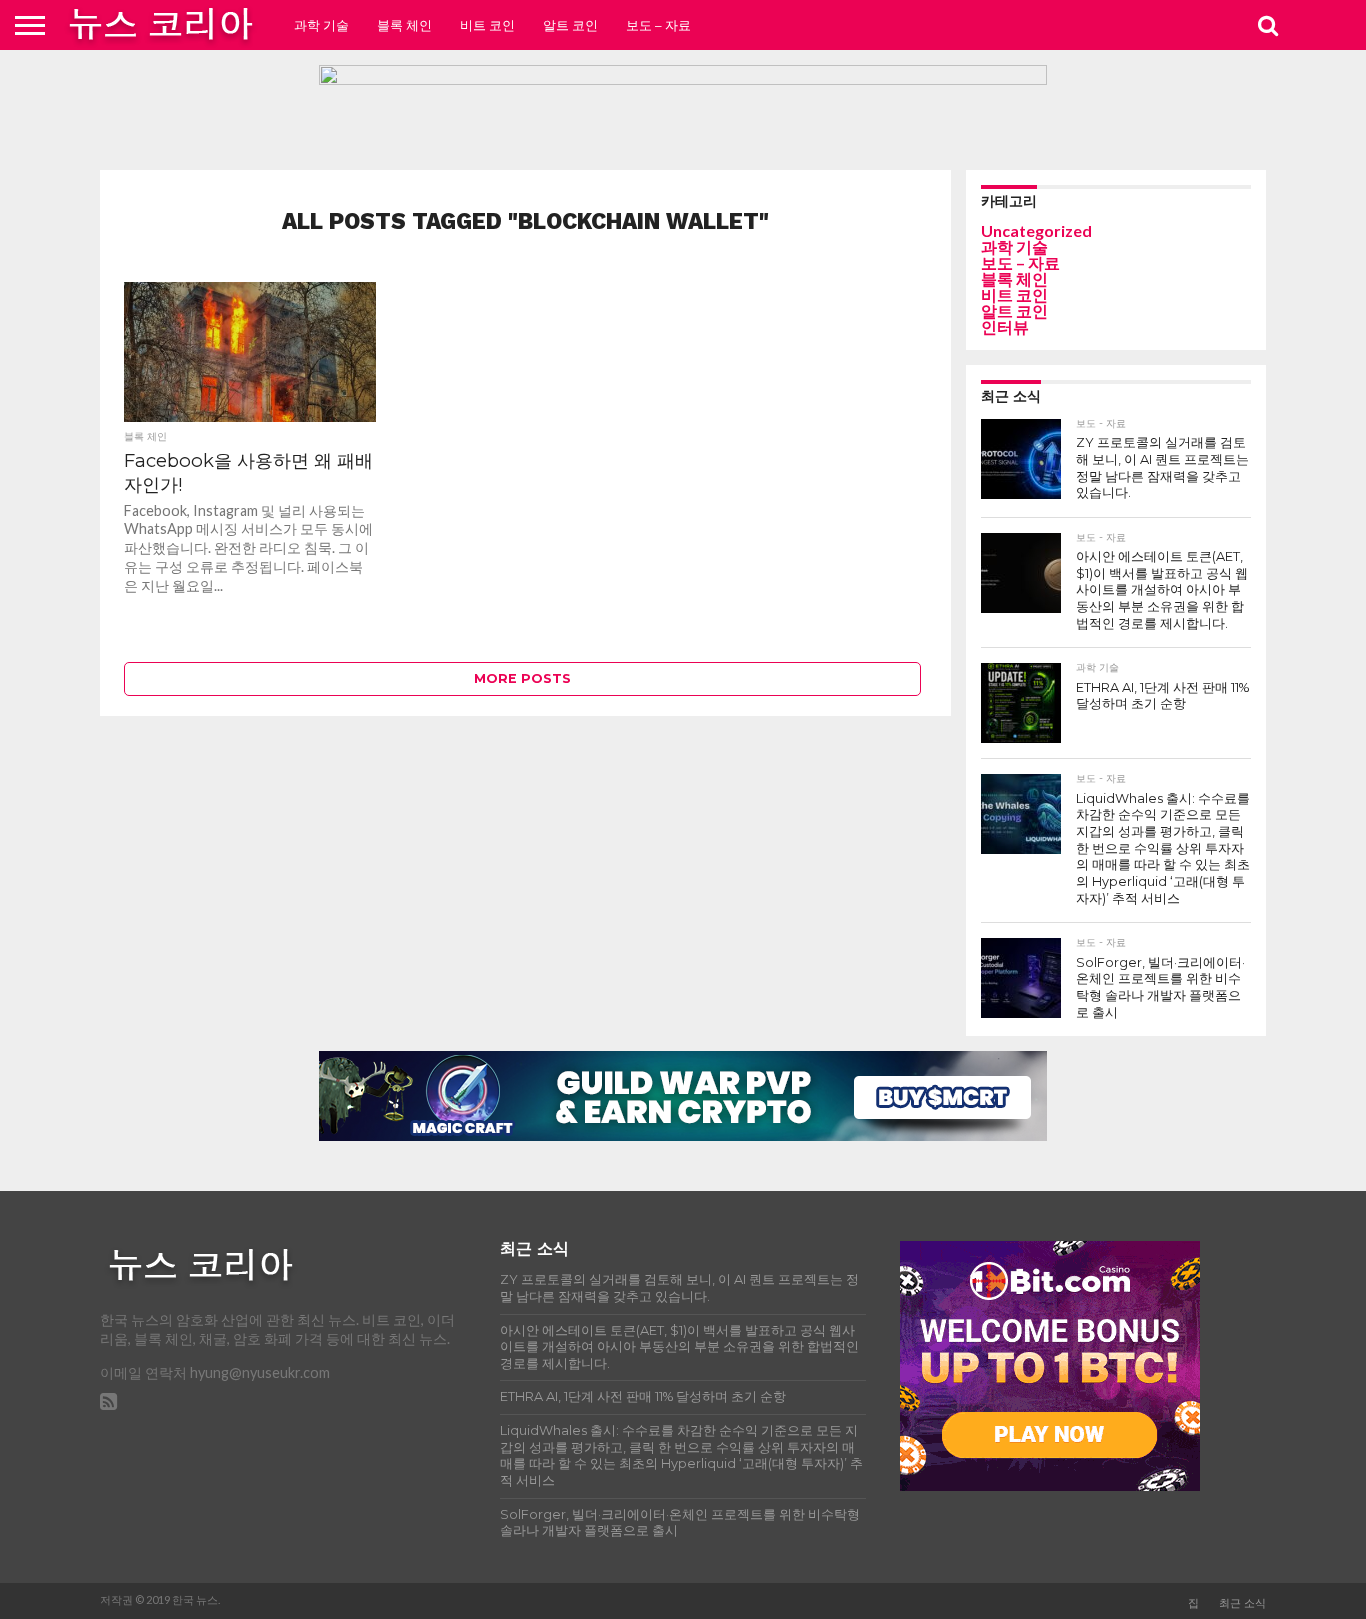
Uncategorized (1036, 230)
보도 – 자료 (658, 25)
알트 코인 (570, 25)
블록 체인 (404, 25)
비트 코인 (487, 25)
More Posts (522, 678)
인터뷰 (1005, 326)
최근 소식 (1242, 1603)
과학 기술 (321, 25)
